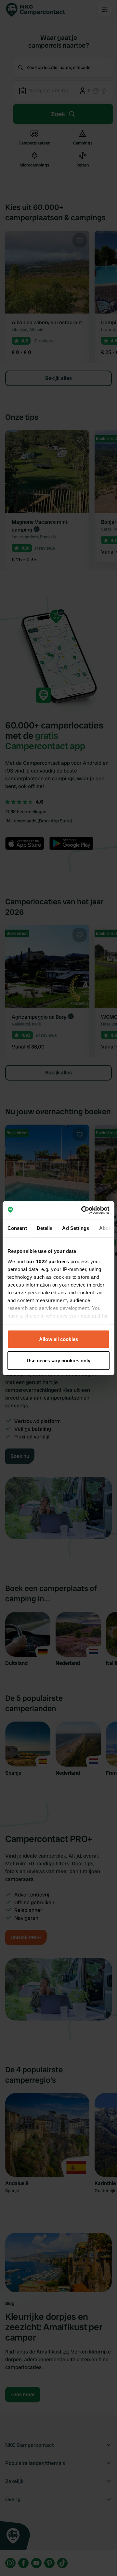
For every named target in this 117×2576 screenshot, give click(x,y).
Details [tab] (45, 1228)
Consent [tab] (17, 1228)
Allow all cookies (58, 1339)
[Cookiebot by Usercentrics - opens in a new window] (83, 1210)
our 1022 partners (48, 1261)
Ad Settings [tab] (76, 1228)
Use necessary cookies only (59, 1360)
